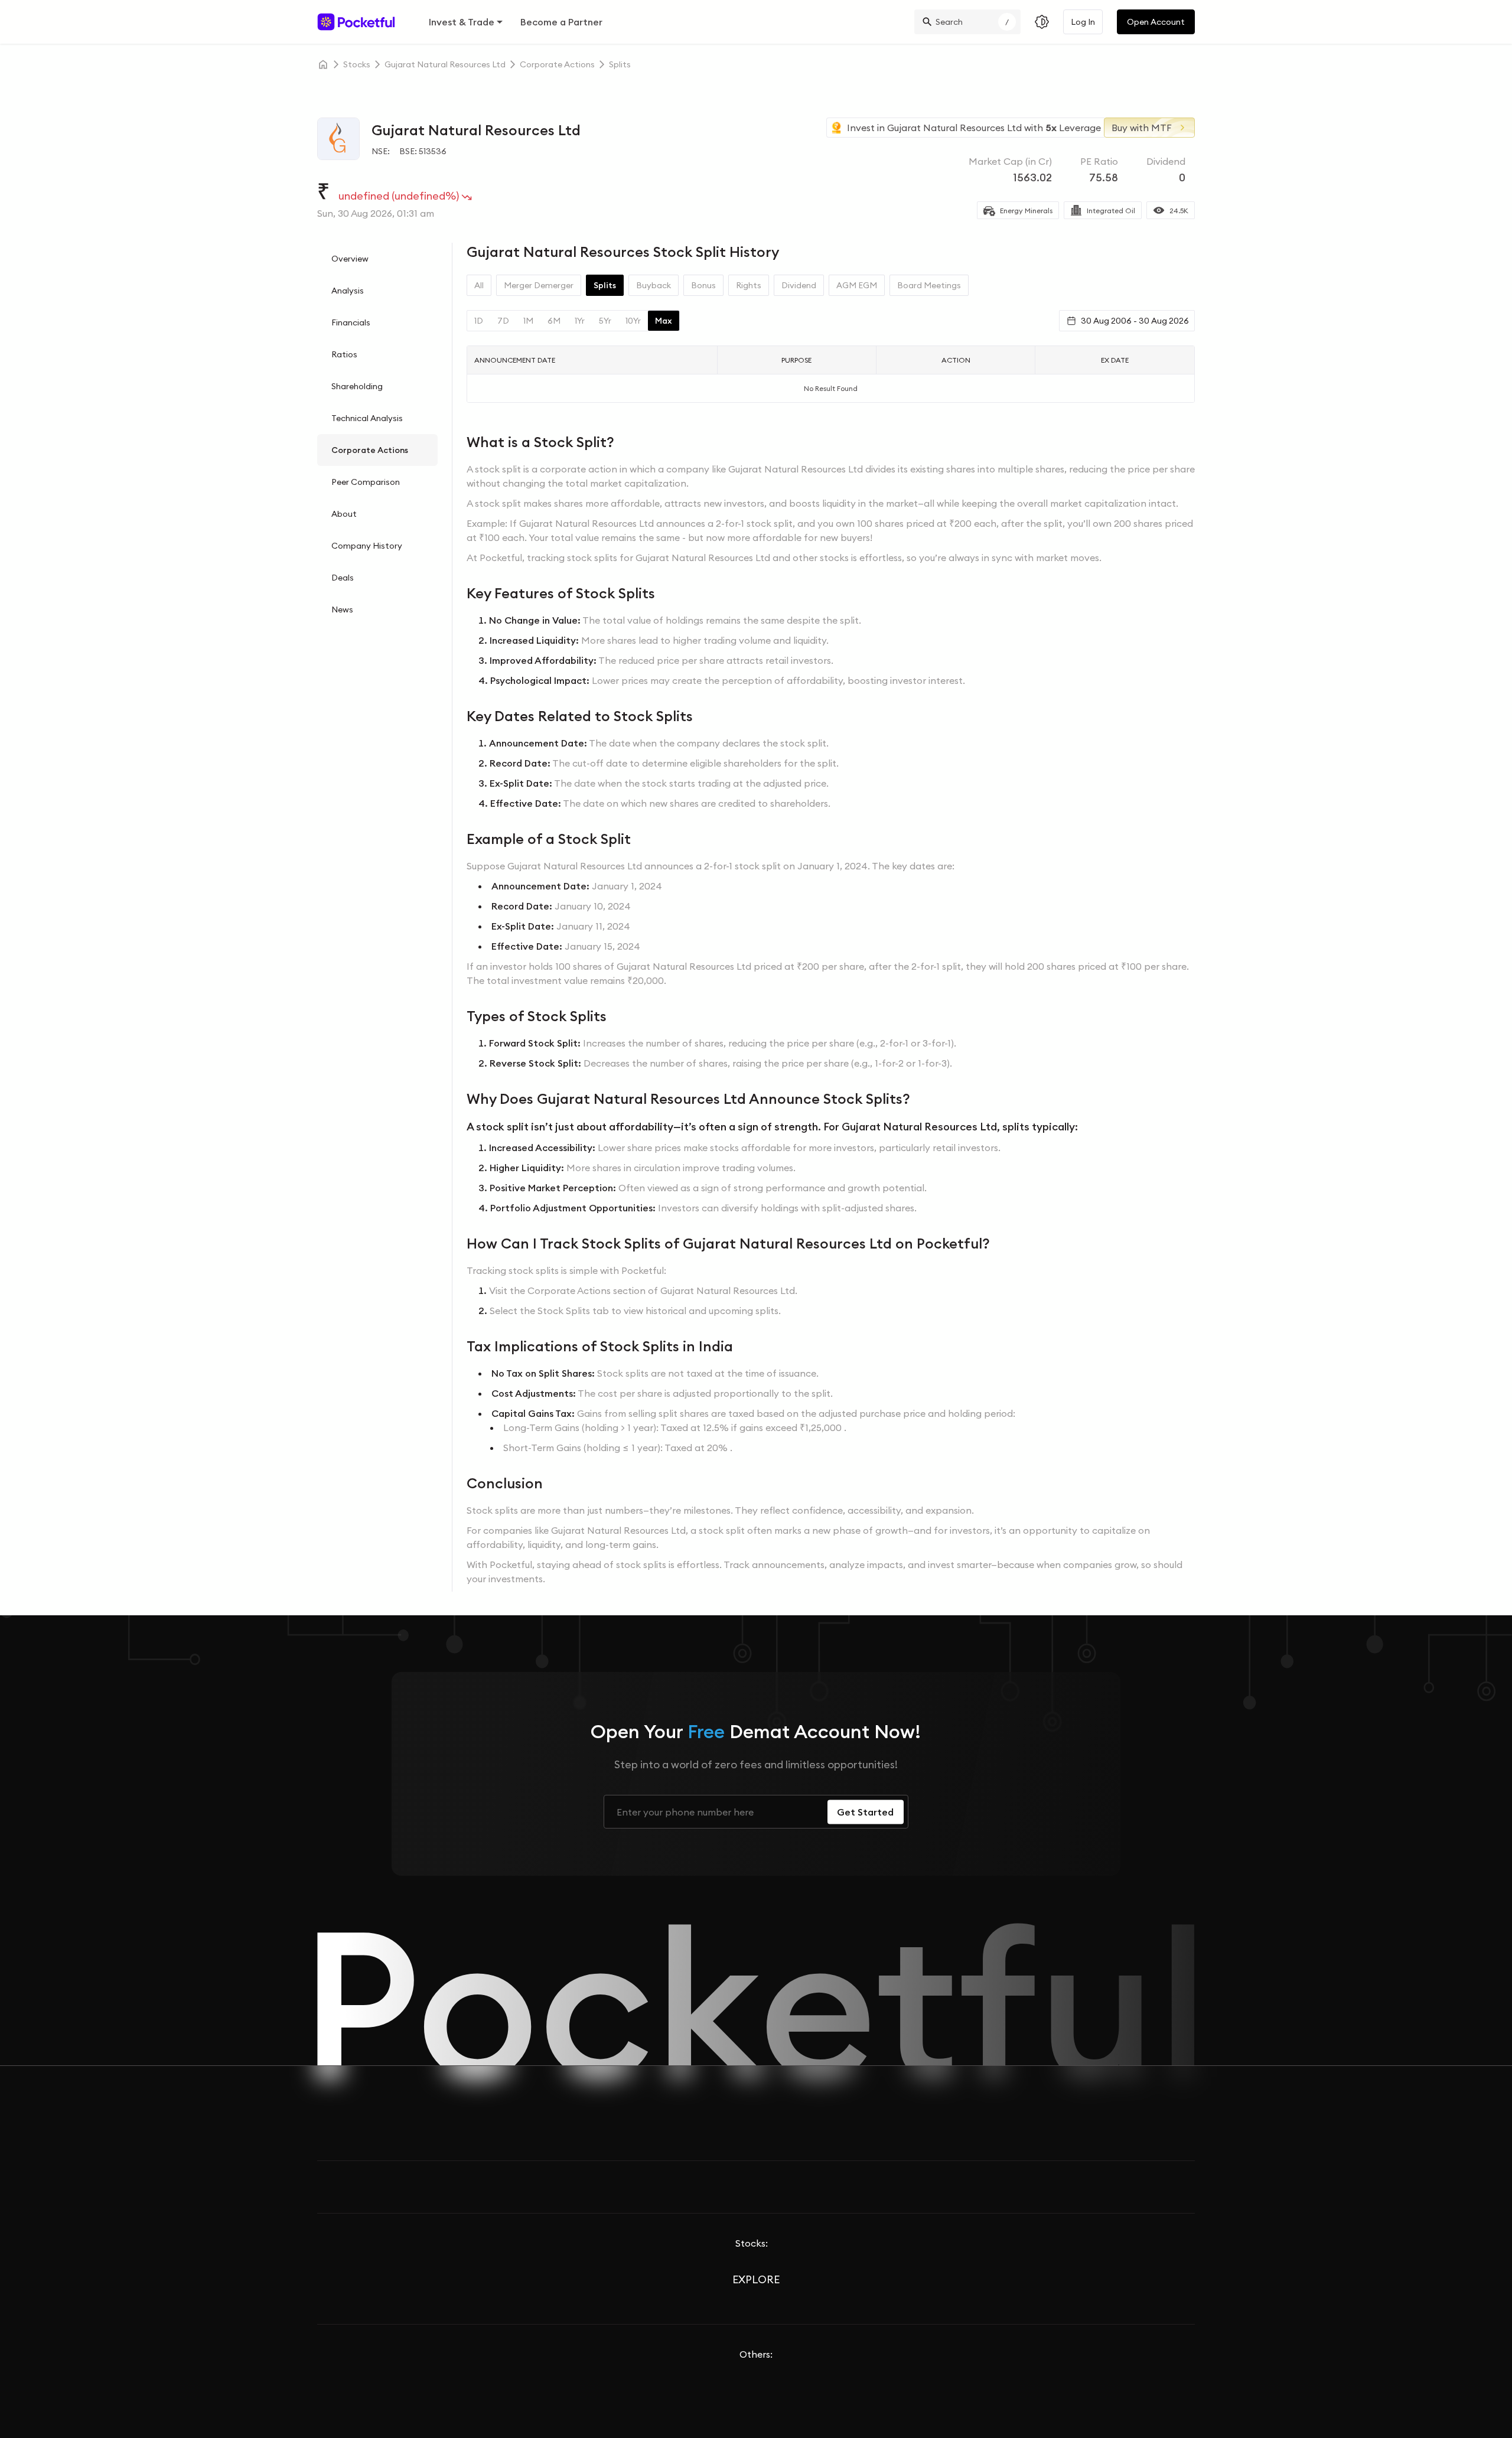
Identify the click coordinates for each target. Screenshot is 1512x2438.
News (342, 609)
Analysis (348, 291)
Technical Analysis (367, 418)
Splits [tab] (605, 285)
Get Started (865, 1812)
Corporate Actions (370, 450)
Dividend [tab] (799, 285)
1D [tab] (479, 321)
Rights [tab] (749, 285)
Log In (1083, 22)
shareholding (357, 386)
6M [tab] (554, 321)
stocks (357, 64)
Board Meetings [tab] (929, 285)
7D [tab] (503, 321)
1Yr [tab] (580, 321)
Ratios (344, 354)
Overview (350, 259)
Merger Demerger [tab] (539, 285)
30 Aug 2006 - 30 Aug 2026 (1135, 321)
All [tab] (479, 285)
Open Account (1156, 22)
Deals (343, 578)
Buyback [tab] (654, 285)
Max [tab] (664, 321)
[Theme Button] (1042, 22)
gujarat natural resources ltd (445, 64)
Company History (367, 546)
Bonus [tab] (703, 285)
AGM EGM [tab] (857, 285)
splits (620, 64)
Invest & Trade (462, 22)
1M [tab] (528, 321)
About (344, 514)
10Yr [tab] (633, 321)
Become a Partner (561, 22)
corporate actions (557, 64)
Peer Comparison (366, 482)
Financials (351, 322)
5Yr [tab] (605, 321)
